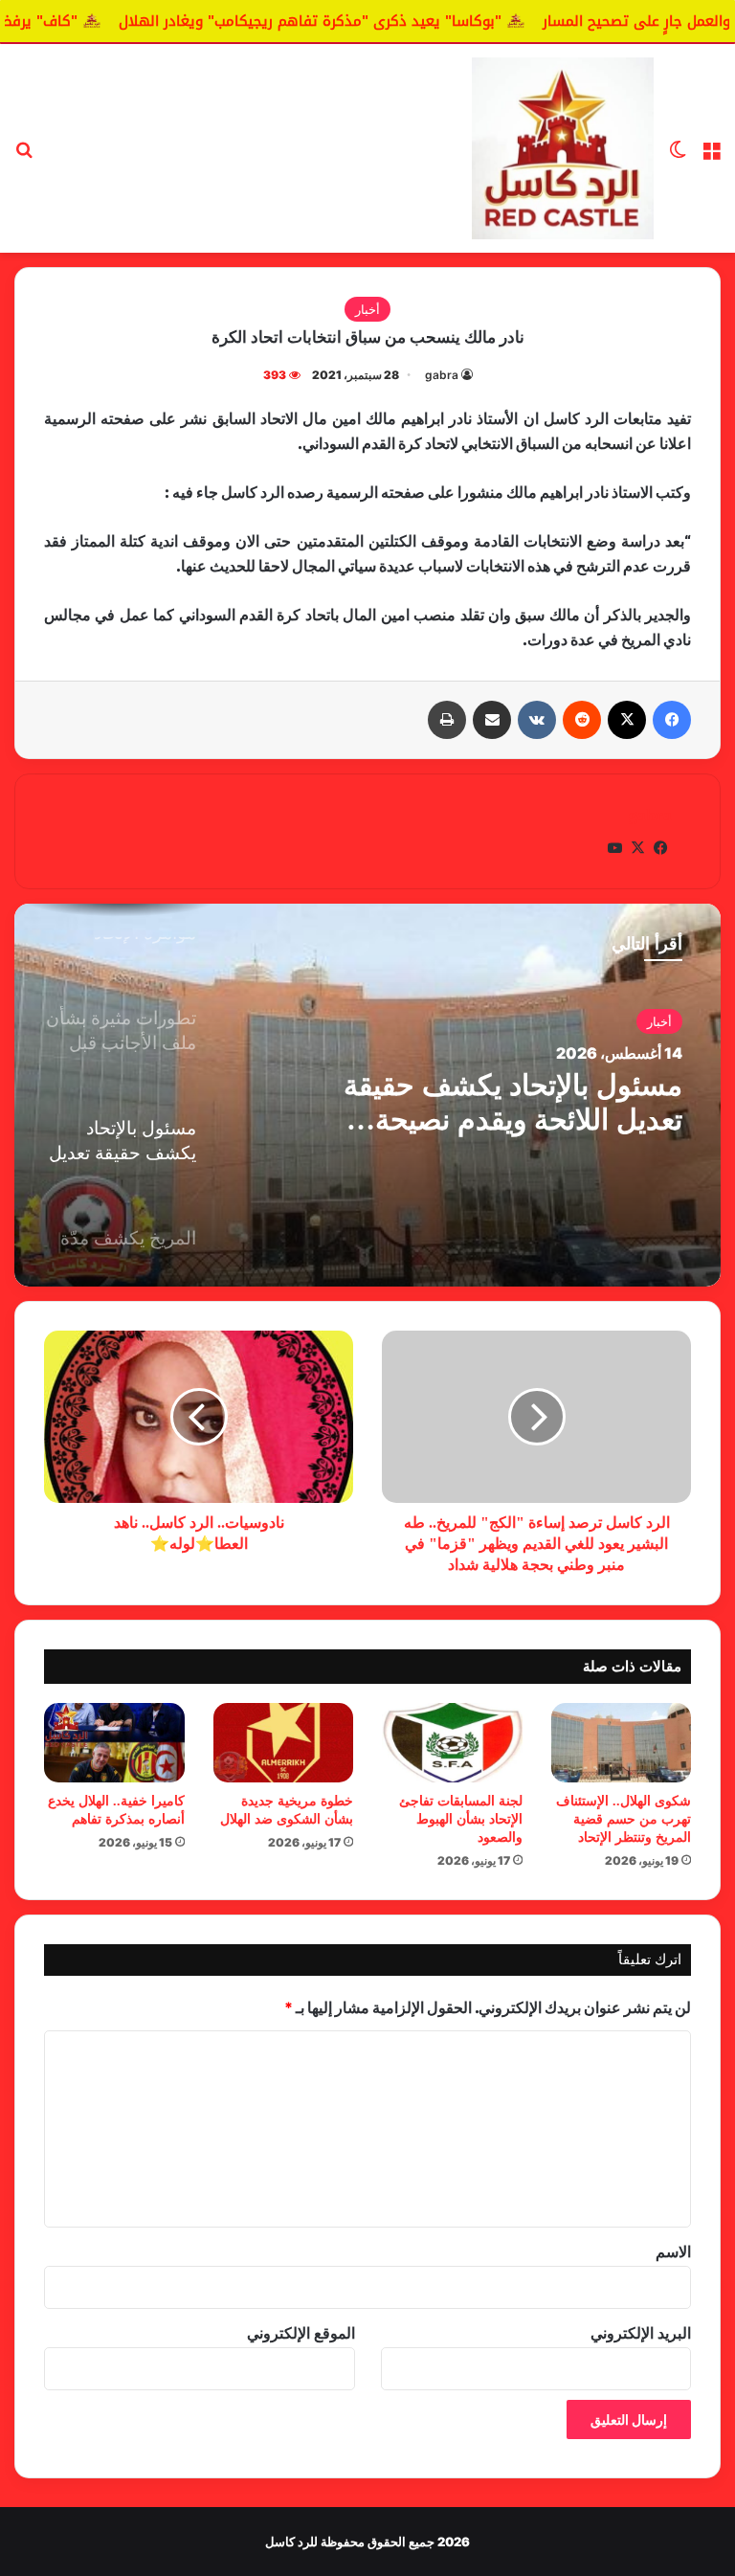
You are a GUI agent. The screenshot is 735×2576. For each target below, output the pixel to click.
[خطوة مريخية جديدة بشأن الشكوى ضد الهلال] (284, 1743)
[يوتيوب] (614, 848)
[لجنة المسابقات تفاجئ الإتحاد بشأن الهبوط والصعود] (452, 1743)
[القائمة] (711, 156)
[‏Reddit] (582, 720)
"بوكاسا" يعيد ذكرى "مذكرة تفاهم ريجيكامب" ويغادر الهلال (412, 21)
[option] (367, 1095)
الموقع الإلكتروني (301, 2333)
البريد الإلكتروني (641, 2333)
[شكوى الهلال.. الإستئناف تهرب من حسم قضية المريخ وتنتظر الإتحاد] (622, 1743)
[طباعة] (447, 720)
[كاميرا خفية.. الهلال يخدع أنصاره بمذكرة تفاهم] (114, 1743)
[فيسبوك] (672, 720)
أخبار (367, 309)
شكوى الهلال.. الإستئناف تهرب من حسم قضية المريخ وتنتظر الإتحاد (624, 1819)
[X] (627, 720)
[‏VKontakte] (537, 720)
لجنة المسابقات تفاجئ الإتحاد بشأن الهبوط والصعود (461, 1819)
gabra (442, 375)
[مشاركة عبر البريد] (492, 720)
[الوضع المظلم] (678, 156)
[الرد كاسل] (563, 148)
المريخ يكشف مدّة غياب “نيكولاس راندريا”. (541, 1102)
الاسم (673, 2251)
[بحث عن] (24, 156)
